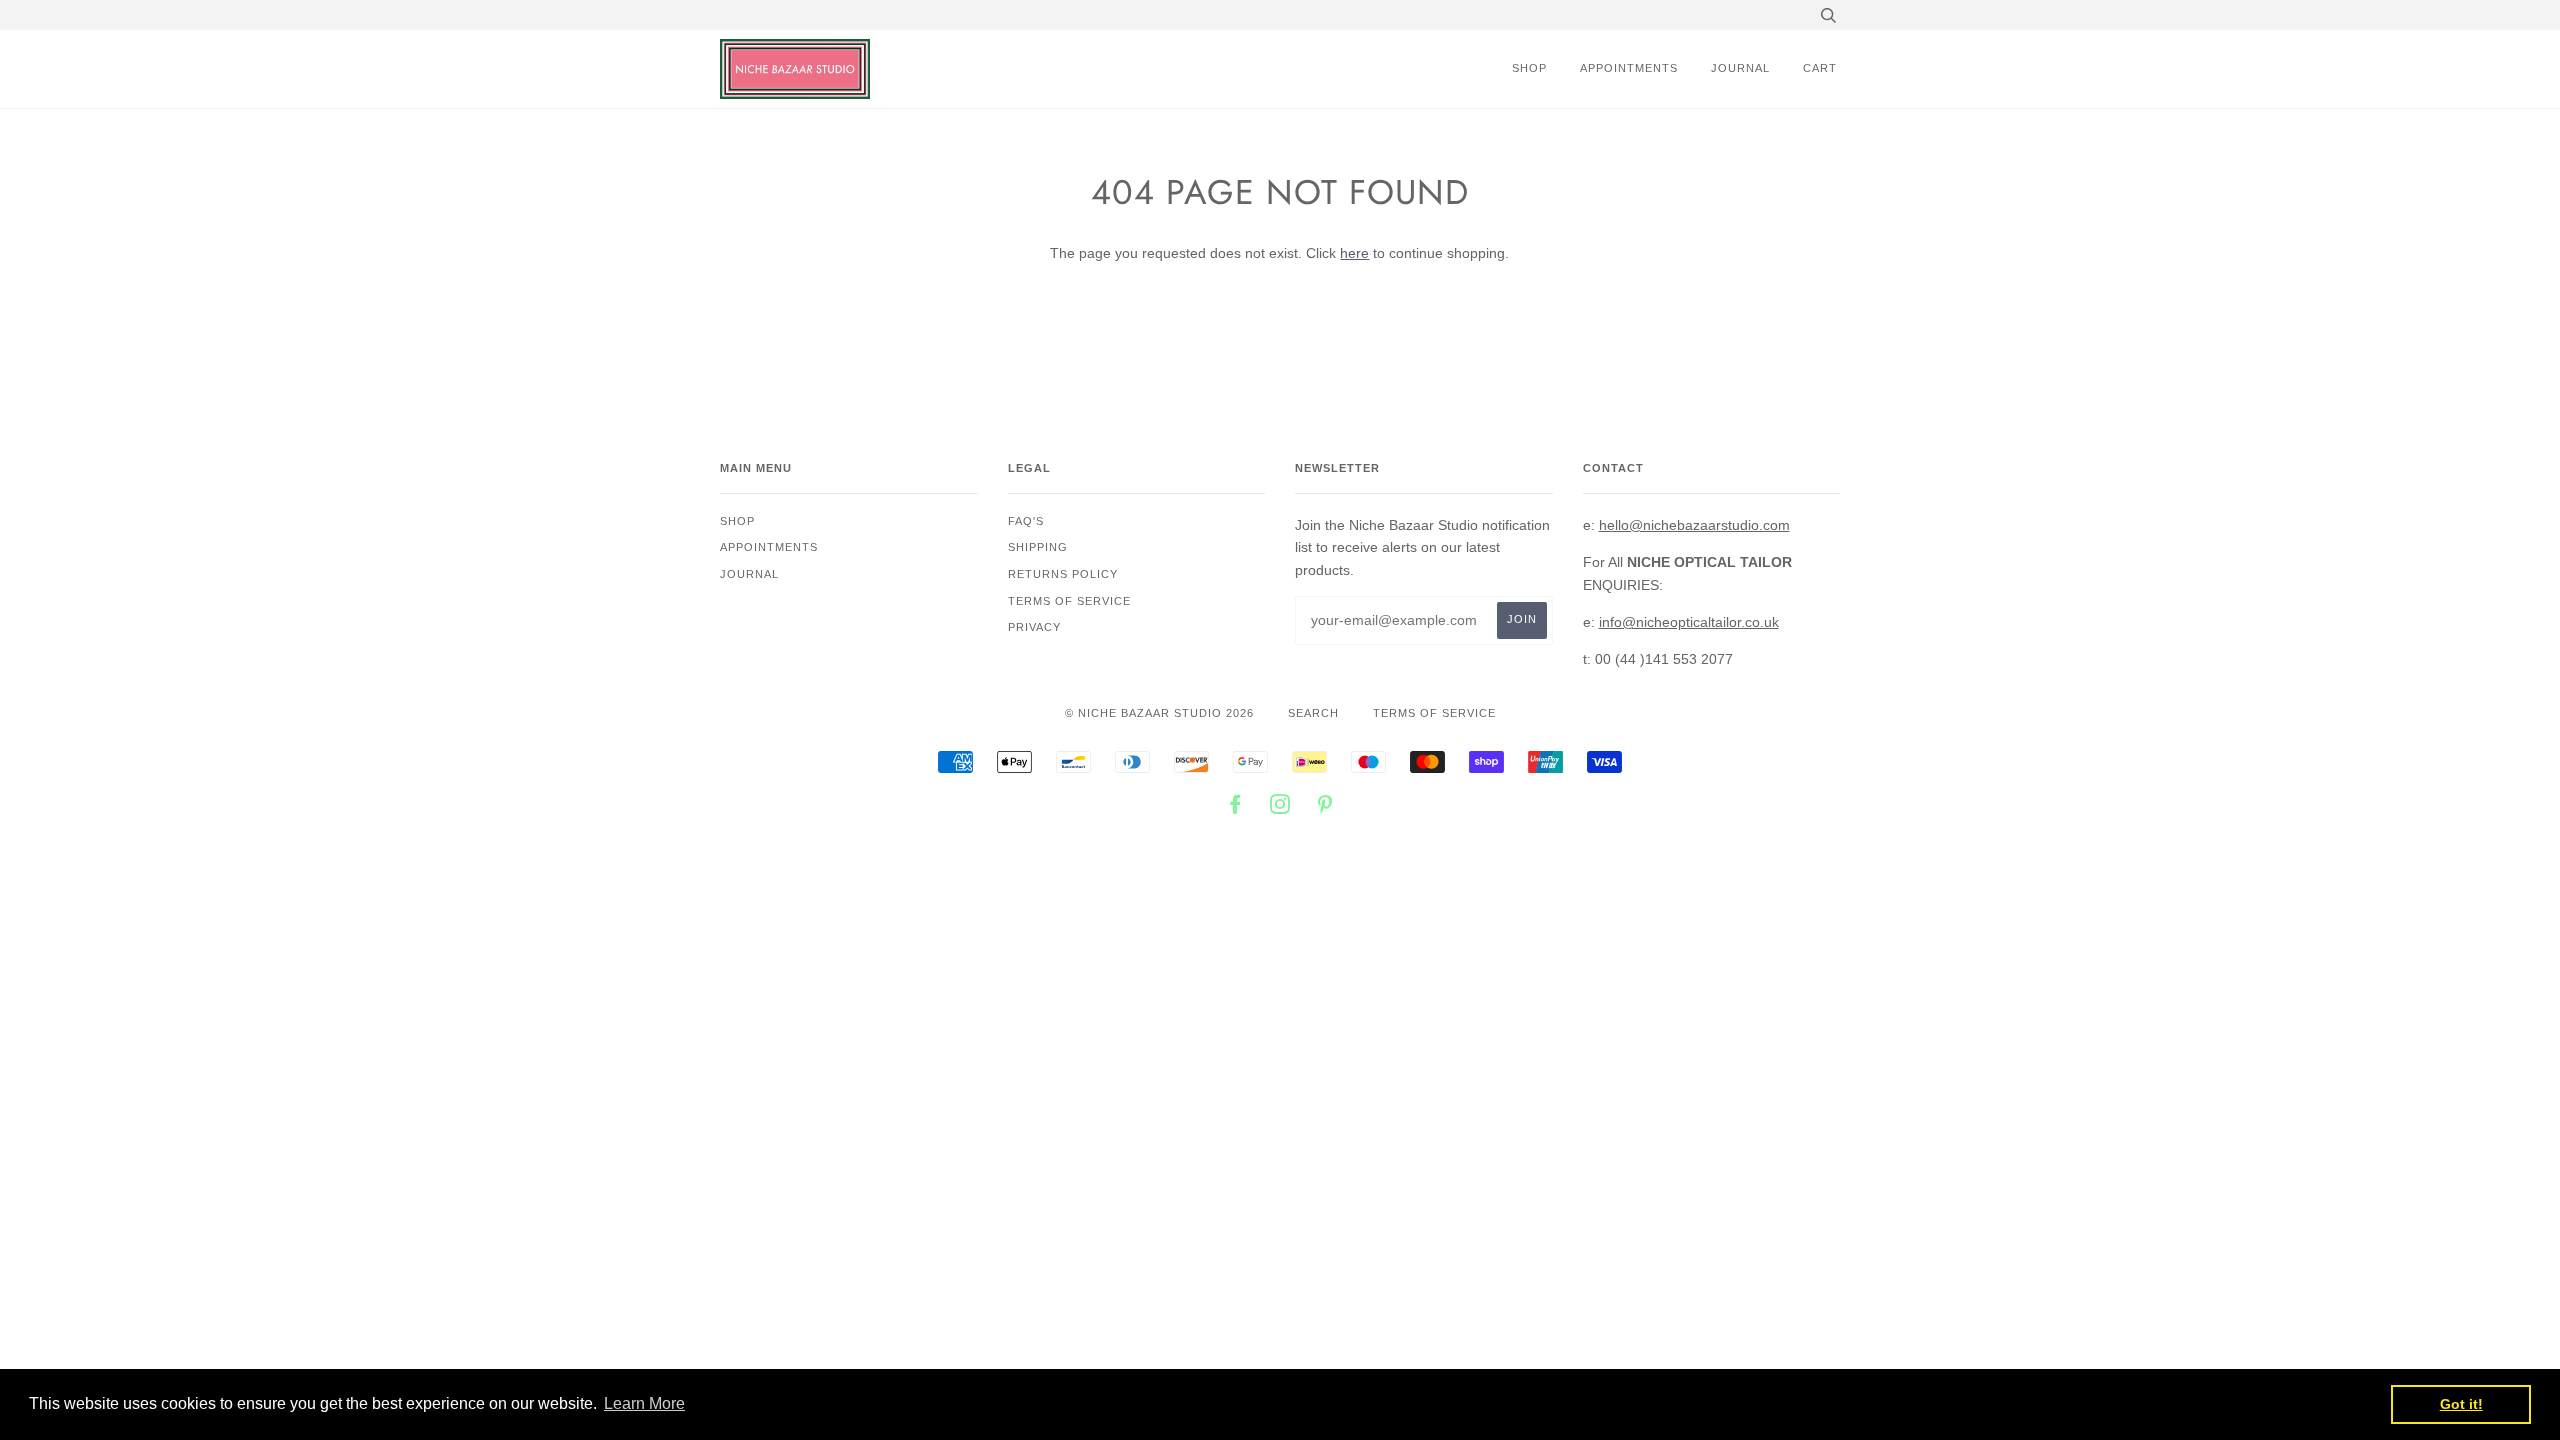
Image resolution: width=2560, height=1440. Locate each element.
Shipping (1038, 547)
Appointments (1629, 68)
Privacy (1034, 627)
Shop (1529, 68)
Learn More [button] (644, 1403)
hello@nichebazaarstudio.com (1694, 525)
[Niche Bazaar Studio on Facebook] (1235, 808)
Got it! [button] (2461, 1404)
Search (1313, 713)
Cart (1820, 68)
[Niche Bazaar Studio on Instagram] (1280, 808)
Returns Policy (1063, 574)
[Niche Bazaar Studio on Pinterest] (1325, 808)
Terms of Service (1434, 713)
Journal (1740, 68)
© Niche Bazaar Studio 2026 (1159, 713)
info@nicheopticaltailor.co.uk (1689, 622)
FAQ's (1026, 521)
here (1354, 253)
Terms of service (1069, 601)
